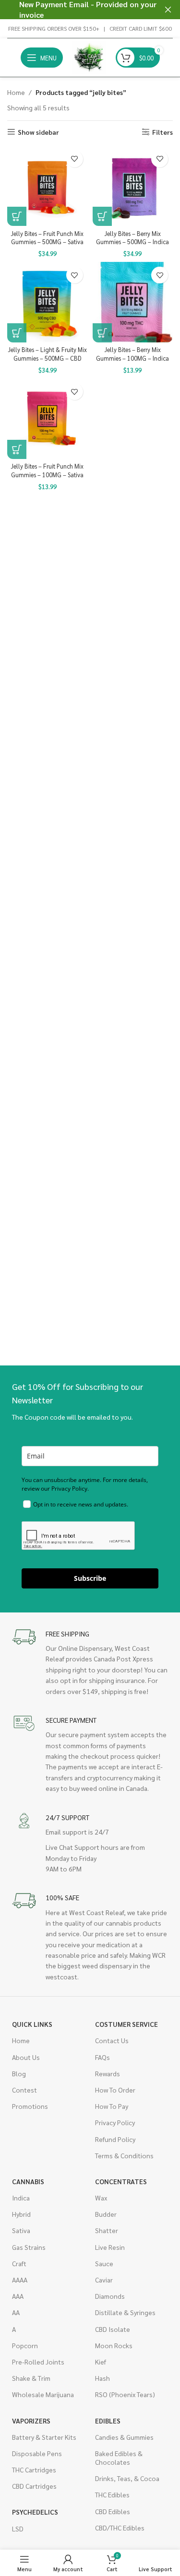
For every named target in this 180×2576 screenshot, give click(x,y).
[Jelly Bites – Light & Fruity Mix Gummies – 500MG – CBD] (48, 302)
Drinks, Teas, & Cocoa (127, 2478)
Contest (24, 2090)
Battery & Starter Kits (44, 2437)
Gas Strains (29, 2247)
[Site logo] (89, 57)
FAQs (102, 2057)
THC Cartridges (34, 2470)
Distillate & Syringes (125, 2312)
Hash (102, 2378)
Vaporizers (31, 2421)
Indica (21, 2198)
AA (16, 2312)
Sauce (104, 2263)
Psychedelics (35, 2512)
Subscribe (90, 1578)
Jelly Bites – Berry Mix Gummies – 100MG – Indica (132, 354)
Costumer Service (126, 2024)
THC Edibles (112, 2494)
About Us (26, 2057)
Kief (101, 2362)
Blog (19, 2073)
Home (16, 92)
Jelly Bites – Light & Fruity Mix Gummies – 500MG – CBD (48, 354)
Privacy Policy (115, 2122)
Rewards (108, 2073)
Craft (19, 2263)
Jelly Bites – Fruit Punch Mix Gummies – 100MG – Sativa (47, 471)
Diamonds (110, 2296)
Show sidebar (38, 132)
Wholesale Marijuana (43, 2394)
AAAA (20, 2280)
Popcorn (25, 2345)
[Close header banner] (168, 10)
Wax (101, 2198)
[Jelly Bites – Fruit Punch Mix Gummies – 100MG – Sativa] (48, 419)
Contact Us (112, 2040)
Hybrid (21, 2214)
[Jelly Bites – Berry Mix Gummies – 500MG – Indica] (133, 186)
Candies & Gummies (124, 2437)
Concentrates (121, 2181)
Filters (162, 132)
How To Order (115, 2090)
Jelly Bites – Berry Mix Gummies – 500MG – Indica (132, 238)
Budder (106, 2214)
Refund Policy (115, 2139)
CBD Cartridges (34, 2486)
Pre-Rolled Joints (38, 2362)
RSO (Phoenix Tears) (125, 2394)
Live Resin (110, 2247)
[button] (17, 216)
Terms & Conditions (124, 2155)
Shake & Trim (31, 2378)
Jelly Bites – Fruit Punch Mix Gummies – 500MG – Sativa (47, 238)
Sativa (21, 2230)
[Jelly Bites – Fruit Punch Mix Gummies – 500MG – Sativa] (48, 186)
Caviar (104, 2280)
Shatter (107, 2230)
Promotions (30, 2106)
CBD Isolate (113, 2329)
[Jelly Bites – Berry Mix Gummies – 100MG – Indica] (133, 302)
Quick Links (32, 2024)
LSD (18, 2529)
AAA (18, 2296)
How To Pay (112, 2106)
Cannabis (28, 2181)
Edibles (108, 2421)
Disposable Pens (37, 2453)
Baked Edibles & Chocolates (119, 2458)
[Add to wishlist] (75, 159)
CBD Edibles (113, 2511)
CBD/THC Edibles (120, 2528)
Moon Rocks (114, 2345)
